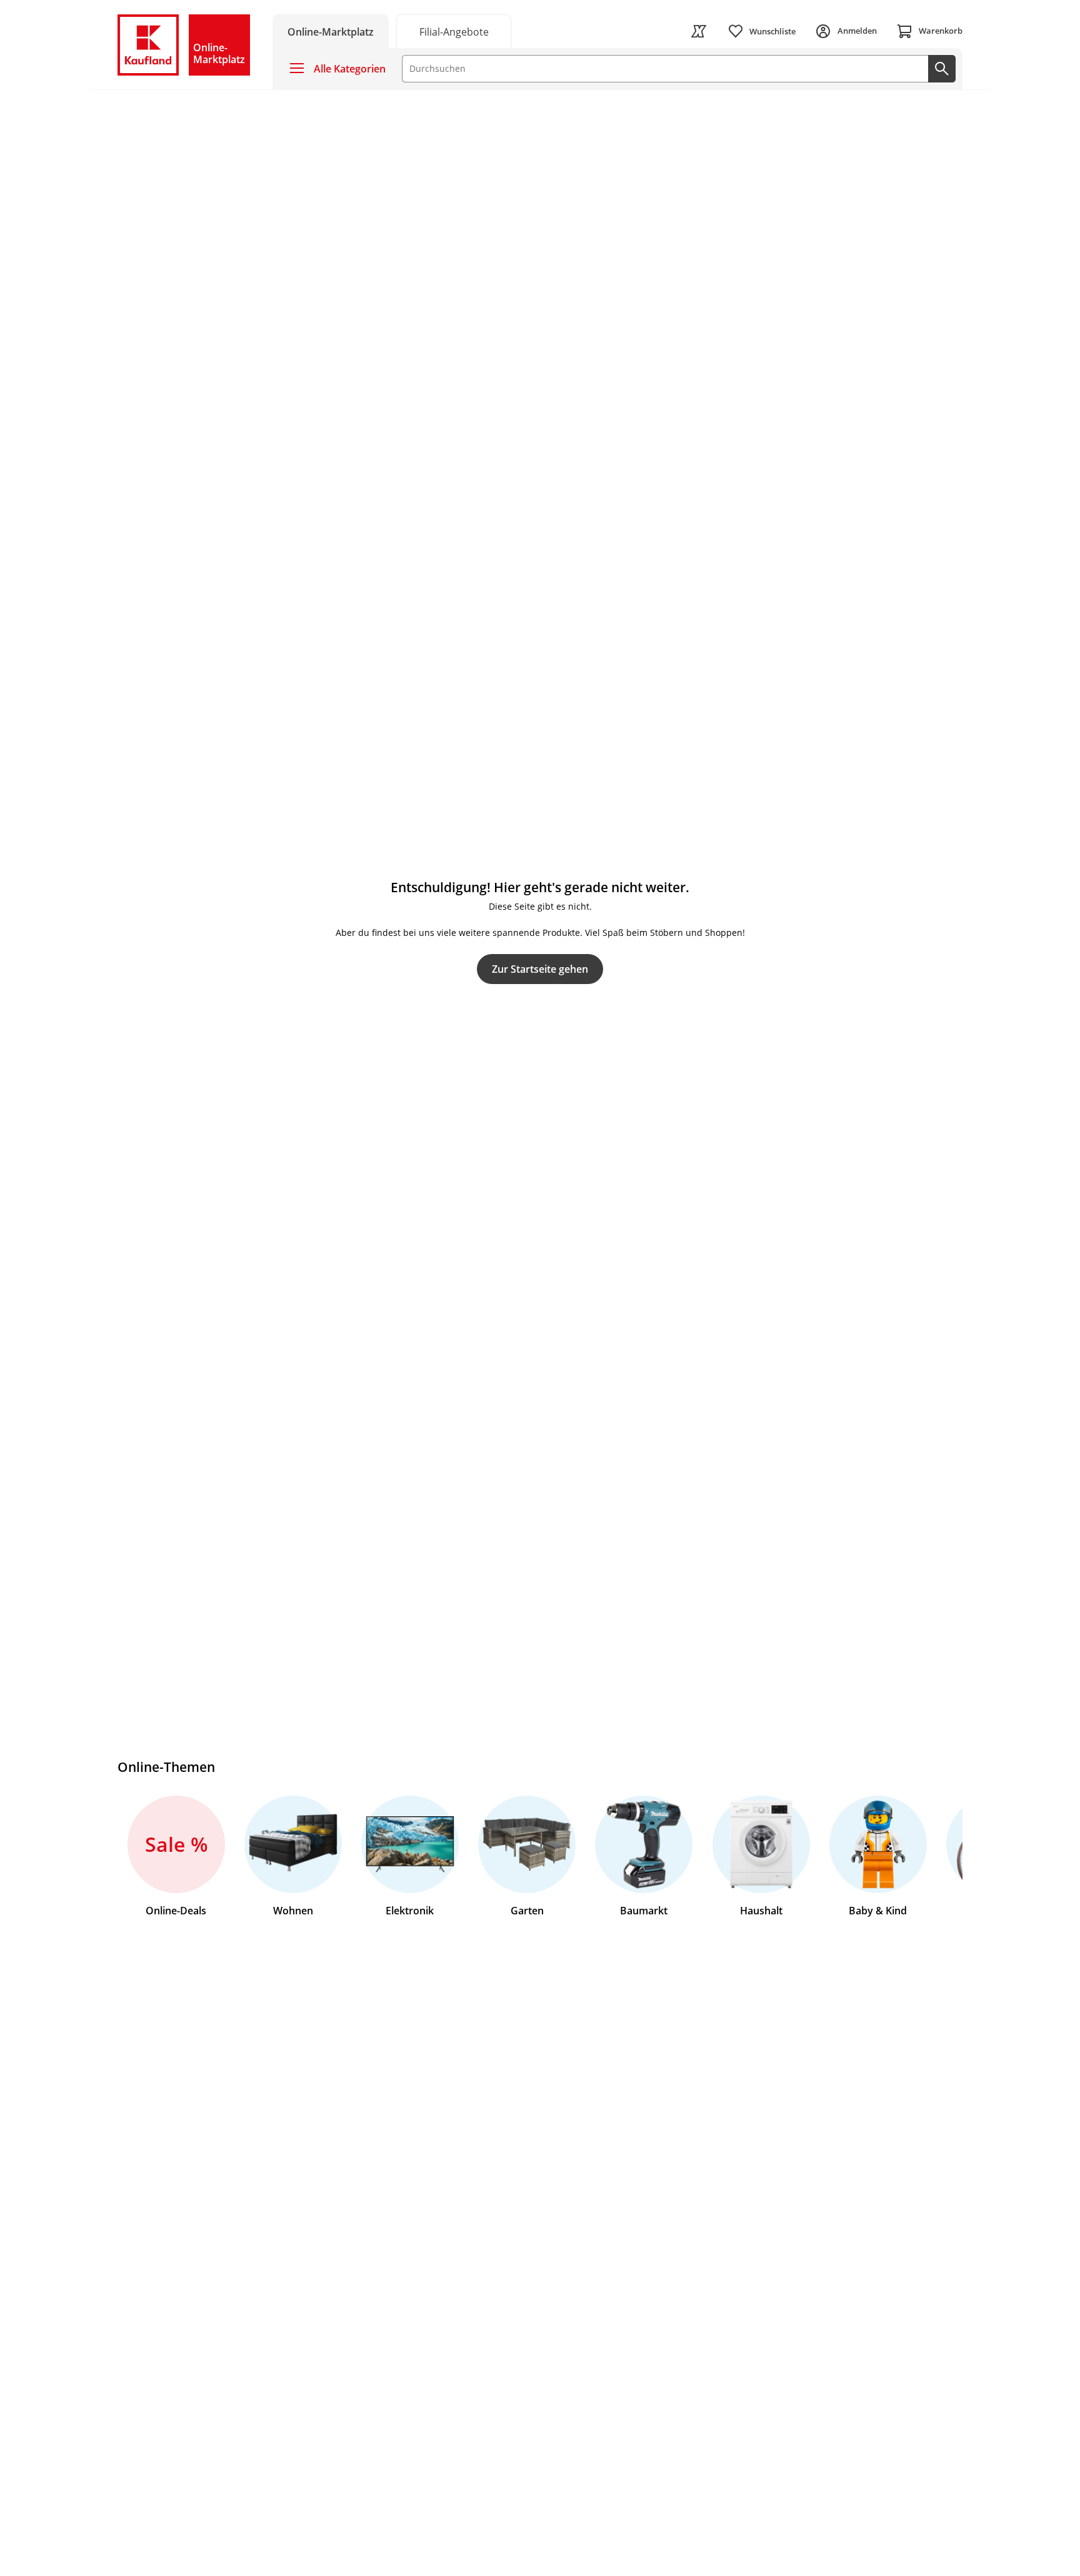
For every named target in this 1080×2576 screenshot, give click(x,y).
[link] (454, 31)
